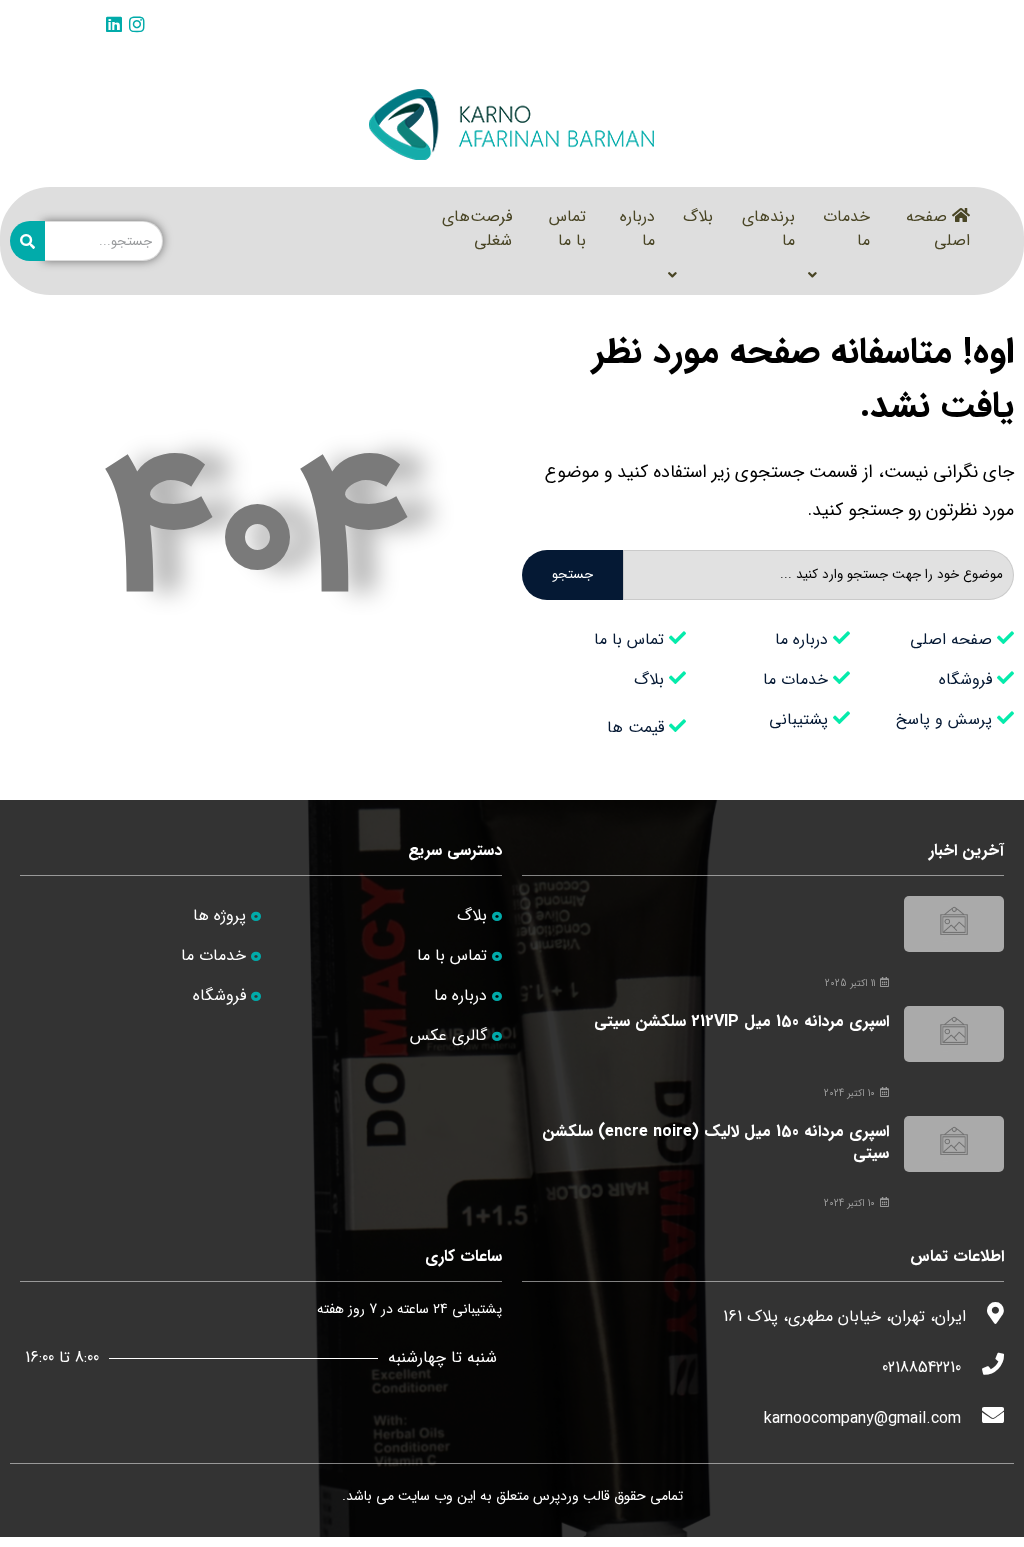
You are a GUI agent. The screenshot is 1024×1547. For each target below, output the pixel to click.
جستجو (572, 574)
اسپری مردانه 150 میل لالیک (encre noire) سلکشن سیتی (715, 1142)
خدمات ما (846, 228)
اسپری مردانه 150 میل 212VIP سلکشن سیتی (741, 1021)
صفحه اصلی (938, 228)
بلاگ (698, 216)
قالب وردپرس (571, 1496)
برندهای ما (768, 228)
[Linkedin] (114, 24)
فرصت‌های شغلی (477, 228)
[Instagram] (137, 24)
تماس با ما (567, 228)
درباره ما (637, 228)
